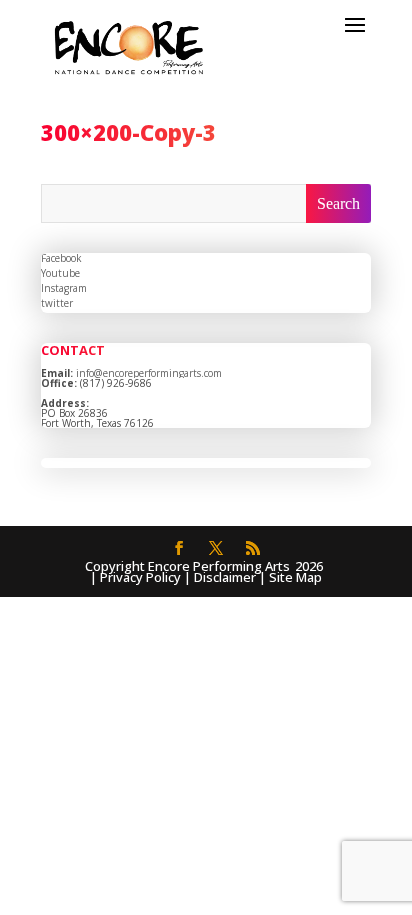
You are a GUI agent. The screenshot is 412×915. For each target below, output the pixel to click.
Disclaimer (225, 577)
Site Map (295, 577)
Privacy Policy (140, 577)
